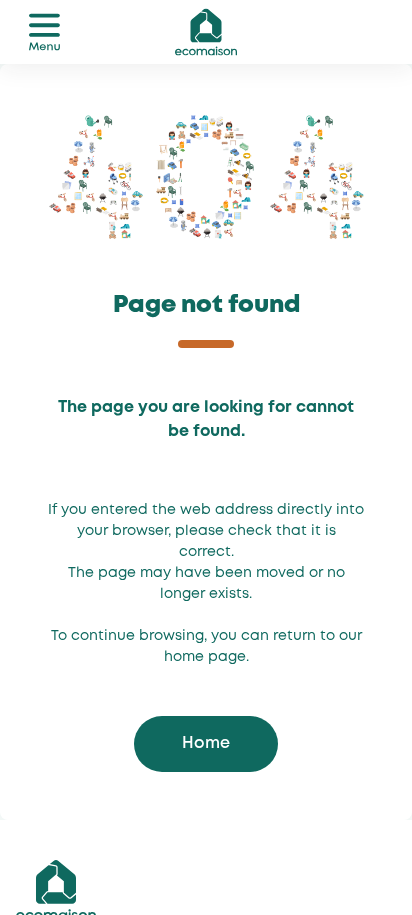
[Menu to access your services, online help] (44, 32)
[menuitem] (44, 32)
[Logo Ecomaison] (206, 30)
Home (206, 743)
